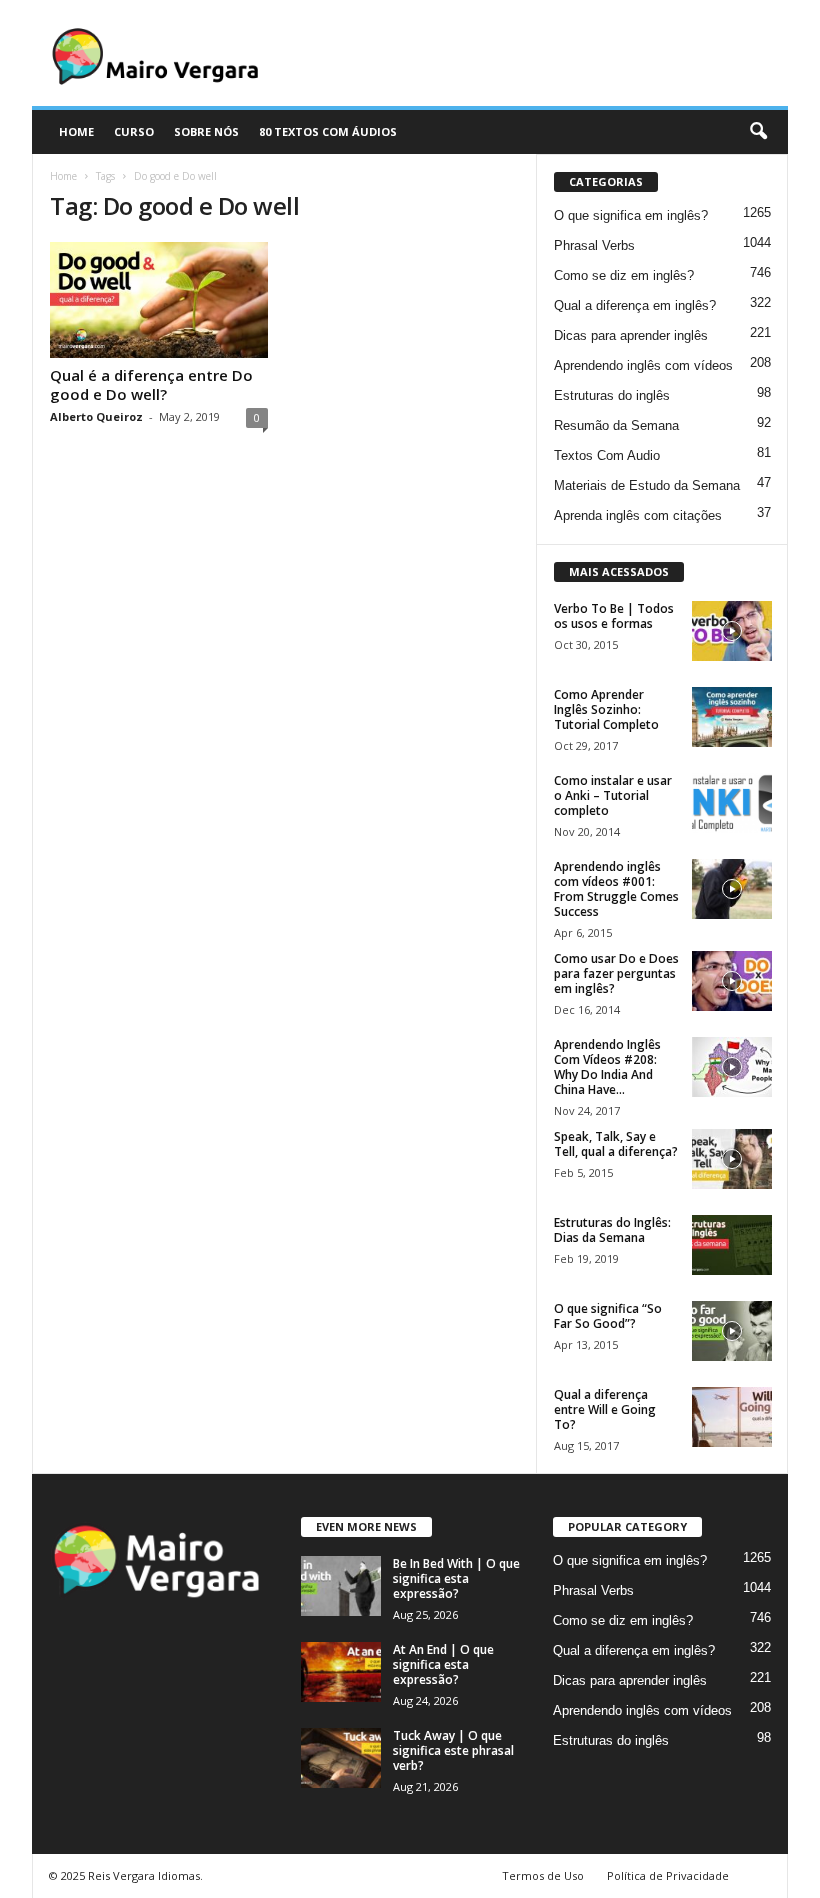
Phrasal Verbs (594, 245)
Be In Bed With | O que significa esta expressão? (456, 1578)
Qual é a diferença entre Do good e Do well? (151, 384)
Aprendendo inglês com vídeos (643, 365)
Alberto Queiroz (96, 416)
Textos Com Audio (607, 455)
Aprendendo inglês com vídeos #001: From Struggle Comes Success (616, 889)
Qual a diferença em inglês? (635, 305)
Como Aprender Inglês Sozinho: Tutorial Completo (606, 709)
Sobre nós (206, 131)
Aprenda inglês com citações (638, 515)
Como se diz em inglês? (624, 275)
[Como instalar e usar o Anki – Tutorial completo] (732, 803)
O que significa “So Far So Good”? (608, 1316)
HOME (76, 131)
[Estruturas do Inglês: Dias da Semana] (732, 1245)
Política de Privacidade (668, 1875)
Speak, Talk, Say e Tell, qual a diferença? (616, 1144)
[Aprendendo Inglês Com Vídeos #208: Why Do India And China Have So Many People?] (732, 1067)
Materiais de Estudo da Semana (647, 485)
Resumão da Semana (616, 425)
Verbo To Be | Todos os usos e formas (614, 616)
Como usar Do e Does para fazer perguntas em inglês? (616, 973)
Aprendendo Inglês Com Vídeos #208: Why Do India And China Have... (607, 1067)
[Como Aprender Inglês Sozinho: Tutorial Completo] (732, 717)
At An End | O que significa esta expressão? (443, 1664)
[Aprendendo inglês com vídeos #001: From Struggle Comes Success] (732, 889)
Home (63, 176)
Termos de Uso (543, 1875)
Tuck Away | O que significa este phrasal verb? (453, 1750)
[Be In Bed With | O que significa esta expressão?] (341, 1586)
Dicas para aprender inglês (631, 335)
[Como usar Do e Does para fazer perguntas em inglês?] (732, 981)
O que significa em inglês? (631, 215)
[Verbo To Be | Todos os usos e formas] (732, 631)
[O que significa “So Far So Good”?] (732, 1331)
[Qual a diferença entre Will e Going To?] (732, 1417)
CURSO (134, 131)
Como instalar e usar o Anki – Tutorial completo (613, 795)
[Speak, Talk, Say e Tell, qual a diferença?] (732, 1159)
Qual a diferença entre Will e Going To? (605, 1409)
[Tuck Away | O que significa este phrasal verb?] (341, 1758)
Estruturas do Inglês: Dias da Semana (612, 1230)
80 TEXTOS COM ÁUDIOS (328, 131)
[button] (758, 132)
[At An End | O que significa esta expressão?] (341, 1672)
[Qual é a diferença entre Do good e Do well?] (159, 300)
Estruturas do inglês (612, 395)
